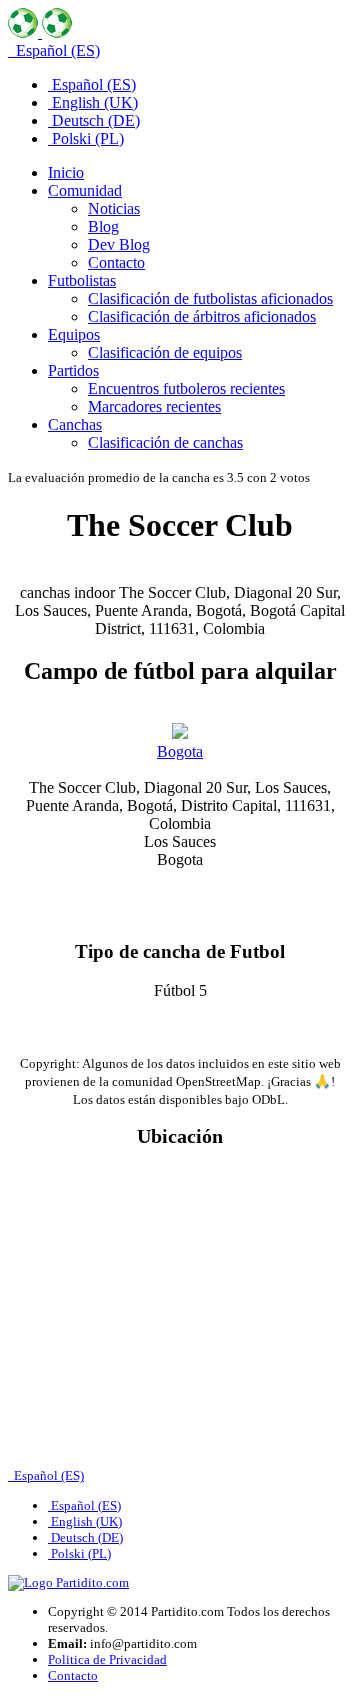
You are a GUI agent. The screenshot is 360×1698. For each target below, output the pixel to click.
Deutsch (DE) (94, 120)
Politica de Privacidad (107, 1659)
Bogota (180, 751)
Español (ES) (56, 50)
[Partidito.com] (40, 32)
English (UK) (93, 102)
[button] (85, 190)
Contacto (73, 1675)
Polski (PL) (86, 138)
